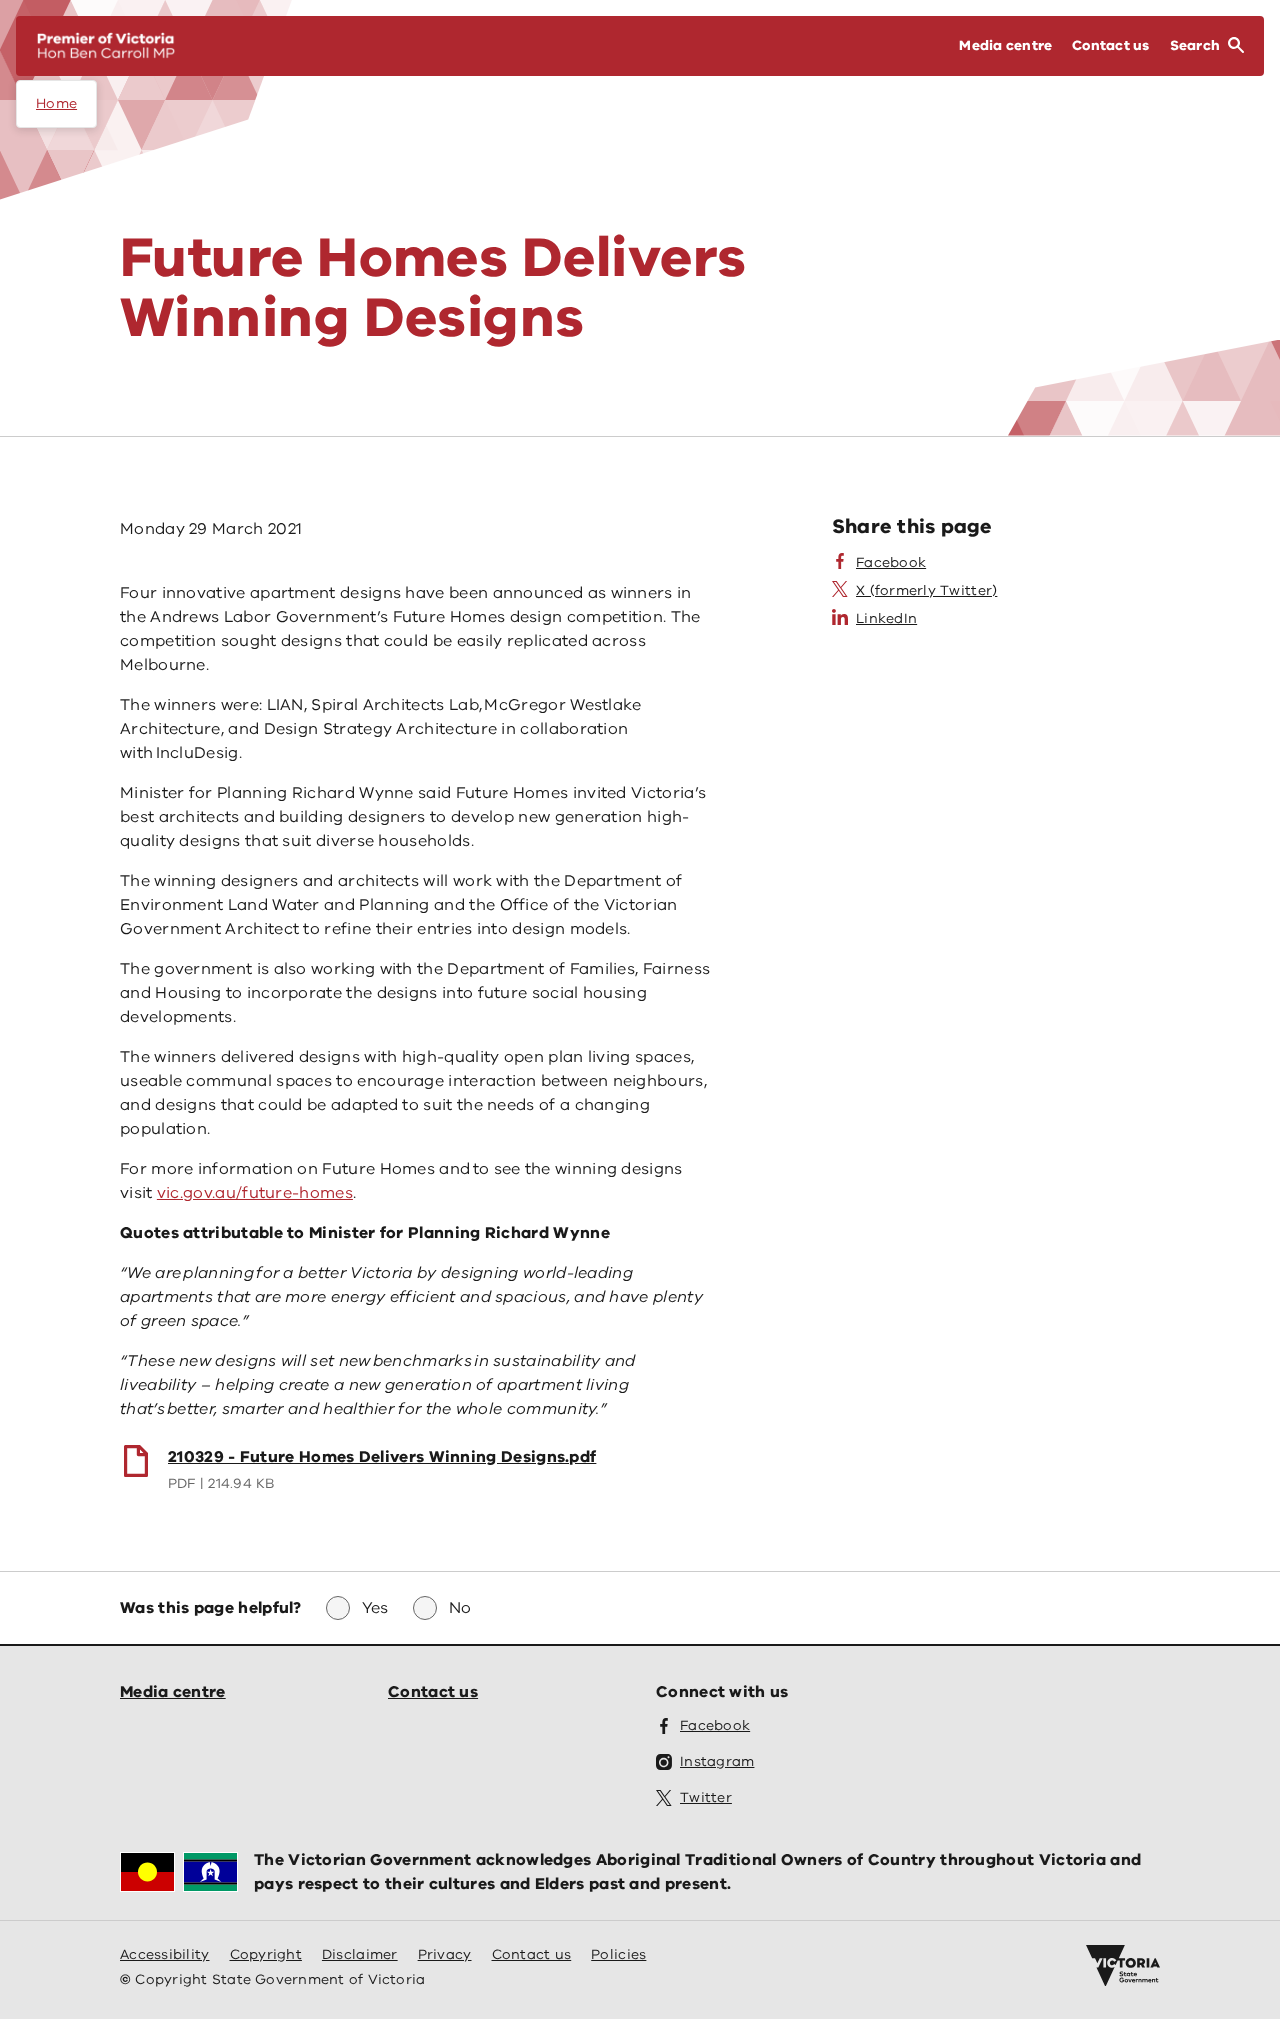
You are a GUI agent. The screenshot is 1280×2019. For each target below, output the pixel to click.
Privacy (445, 1954)
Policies (618, 1954)
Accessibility (165, 1954)
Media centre (173, 1692)
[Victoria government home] (1123, 1966)
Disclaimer (360, 1954)
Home (56, 103)
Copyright (266, 1954)
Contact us (433, 1692)
